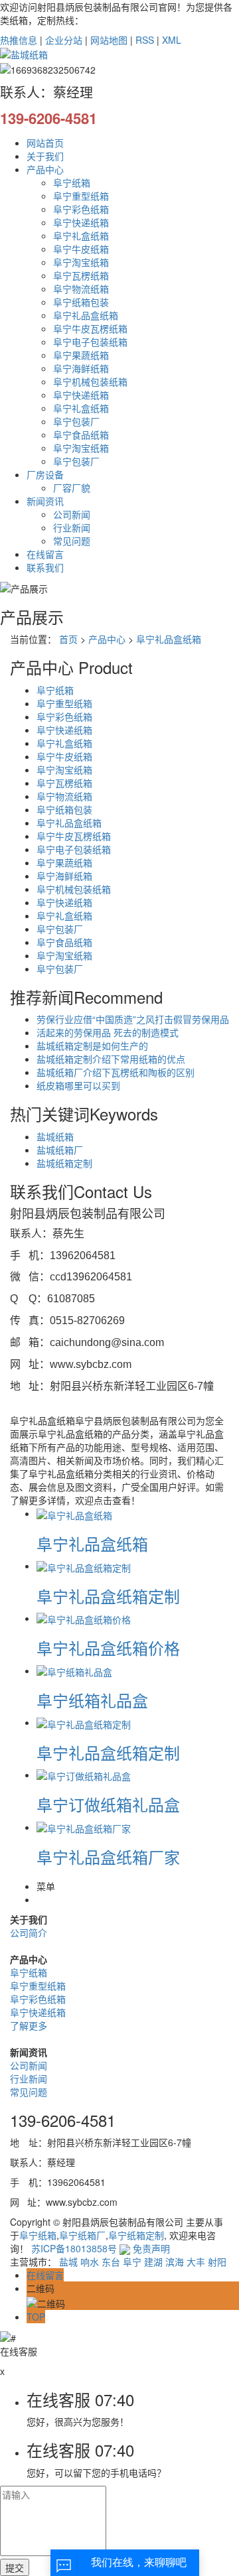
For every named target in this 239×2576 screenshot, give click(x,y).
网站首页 (45, 143)
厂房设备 (45, 474)
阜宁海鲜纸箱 (81, 368)
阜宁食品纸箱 (81, 435)
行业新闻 (72, 527)
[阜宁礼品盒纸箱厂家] (84, 1827)
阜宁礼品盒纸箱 (86, 315)
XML (172, 40)
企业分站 (64, 40)
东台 (111, 2262)
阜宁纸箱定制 (136, 2235)
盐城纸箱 (55, 1136)
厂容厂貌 (72, 488)
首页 (68, 639)
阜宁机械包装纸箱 (90, 381)
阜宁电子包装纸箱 (90, 342)
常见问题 (72, 541)
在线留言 (45, 554)
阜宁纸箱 (72, 182)
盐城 (68, 2262)
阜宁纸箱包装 (81, 302)
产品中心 (45, 169)
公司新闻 (72, 514)
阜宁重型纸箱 (81, 196)
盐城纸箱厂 (60, 1150)
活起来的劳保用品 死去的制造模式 (108, 1032)
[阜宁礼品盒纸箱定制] (84, 1566)
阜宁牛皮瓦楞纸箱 (90, 328)
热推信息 (19, 40)
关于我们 (45, 156)
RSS (145, 40)
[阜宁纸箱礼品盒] (74, 1670)
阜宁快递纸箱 (81, 222)
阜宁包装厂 (76, 421)
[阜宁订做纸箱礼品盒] (84, 1775)
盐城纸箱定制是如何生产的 (92, 1046)
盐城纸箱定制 (64, 1163)
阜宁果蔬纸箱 (81, 355)
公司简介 (29, 1932)
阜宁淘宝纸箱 (81, 262)
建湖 (153, 2262)
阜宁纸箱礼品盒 (92, 1700)
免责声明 (151, 2248)
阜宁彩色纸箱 (81, 209)
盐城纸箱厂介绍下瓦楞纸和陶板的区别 (116, 1072)
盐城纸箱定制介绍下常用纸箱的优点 (111, 1059)
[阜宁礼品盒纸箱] (74, 1513)
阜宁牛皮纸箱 (81, 249)
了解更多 (29, 2025)
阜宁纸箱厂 (82, 2235)
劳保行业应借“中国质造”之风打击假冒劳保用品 (133, 1019)
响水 (90, 2262)
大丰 (196, 2262)
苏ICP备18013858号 (74, 2248)
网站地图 (109, 40)
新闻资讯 (45, 501)
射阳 (217, 2262)
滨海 (175, 2262)
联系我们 (45, 567)
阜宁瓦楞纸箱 (81, 275)
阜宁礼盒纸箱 (81, 236)
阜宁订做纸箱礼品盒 (108, 1804)
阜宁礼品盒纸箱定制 (108, 1596)
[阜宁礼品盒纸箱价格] (84, 1618)
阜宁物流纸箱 (81, 289)
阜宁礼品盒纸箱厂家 (108, 1857)
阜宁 (132, 2262)
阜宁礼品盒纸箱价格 (108, 1648)
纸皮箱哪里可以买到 (78, 1085)
